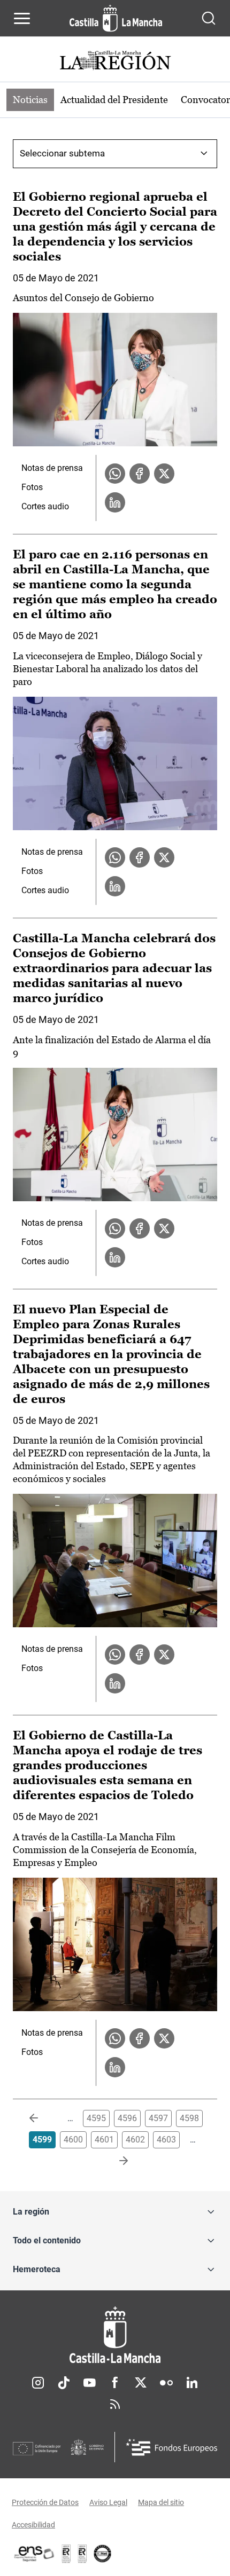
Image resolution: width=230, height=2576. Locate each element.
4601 (104, 2140)
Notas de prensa (52, 468)
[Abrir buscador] (209, 18)
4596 (127, 2118)
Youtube (89, 2383)
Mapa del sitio (161, 2502)
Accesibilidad (33, 2525)
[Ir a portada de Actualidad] (115, 62)
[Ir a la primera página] (42, 2118)
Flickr (166, 2383)
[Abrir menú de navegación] (22, 18)
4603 (166, 2140)
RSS (115, 2404)
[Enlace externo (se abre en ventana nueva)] (82, 2554)
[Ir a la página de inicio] (116, 18)
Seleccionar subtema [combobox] (62, 153)
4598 (189, 2118)
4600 (73, 2140)
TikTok (64, 2383)
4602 (135, 2140)
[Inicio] (115, 2335)
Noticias (30, 100)
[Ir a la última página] (115, 2161)
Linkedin (192, 2383)
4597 (158, 2118)
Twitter (141, 2383)
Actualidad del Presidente (114, 100)
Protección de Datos (45, 2502)
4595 (96, 2118)
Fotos (32, 487)
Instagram (38, 2383)
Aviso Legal (108, 2502)
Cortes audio (45, 506)
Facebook (115, 2383)
